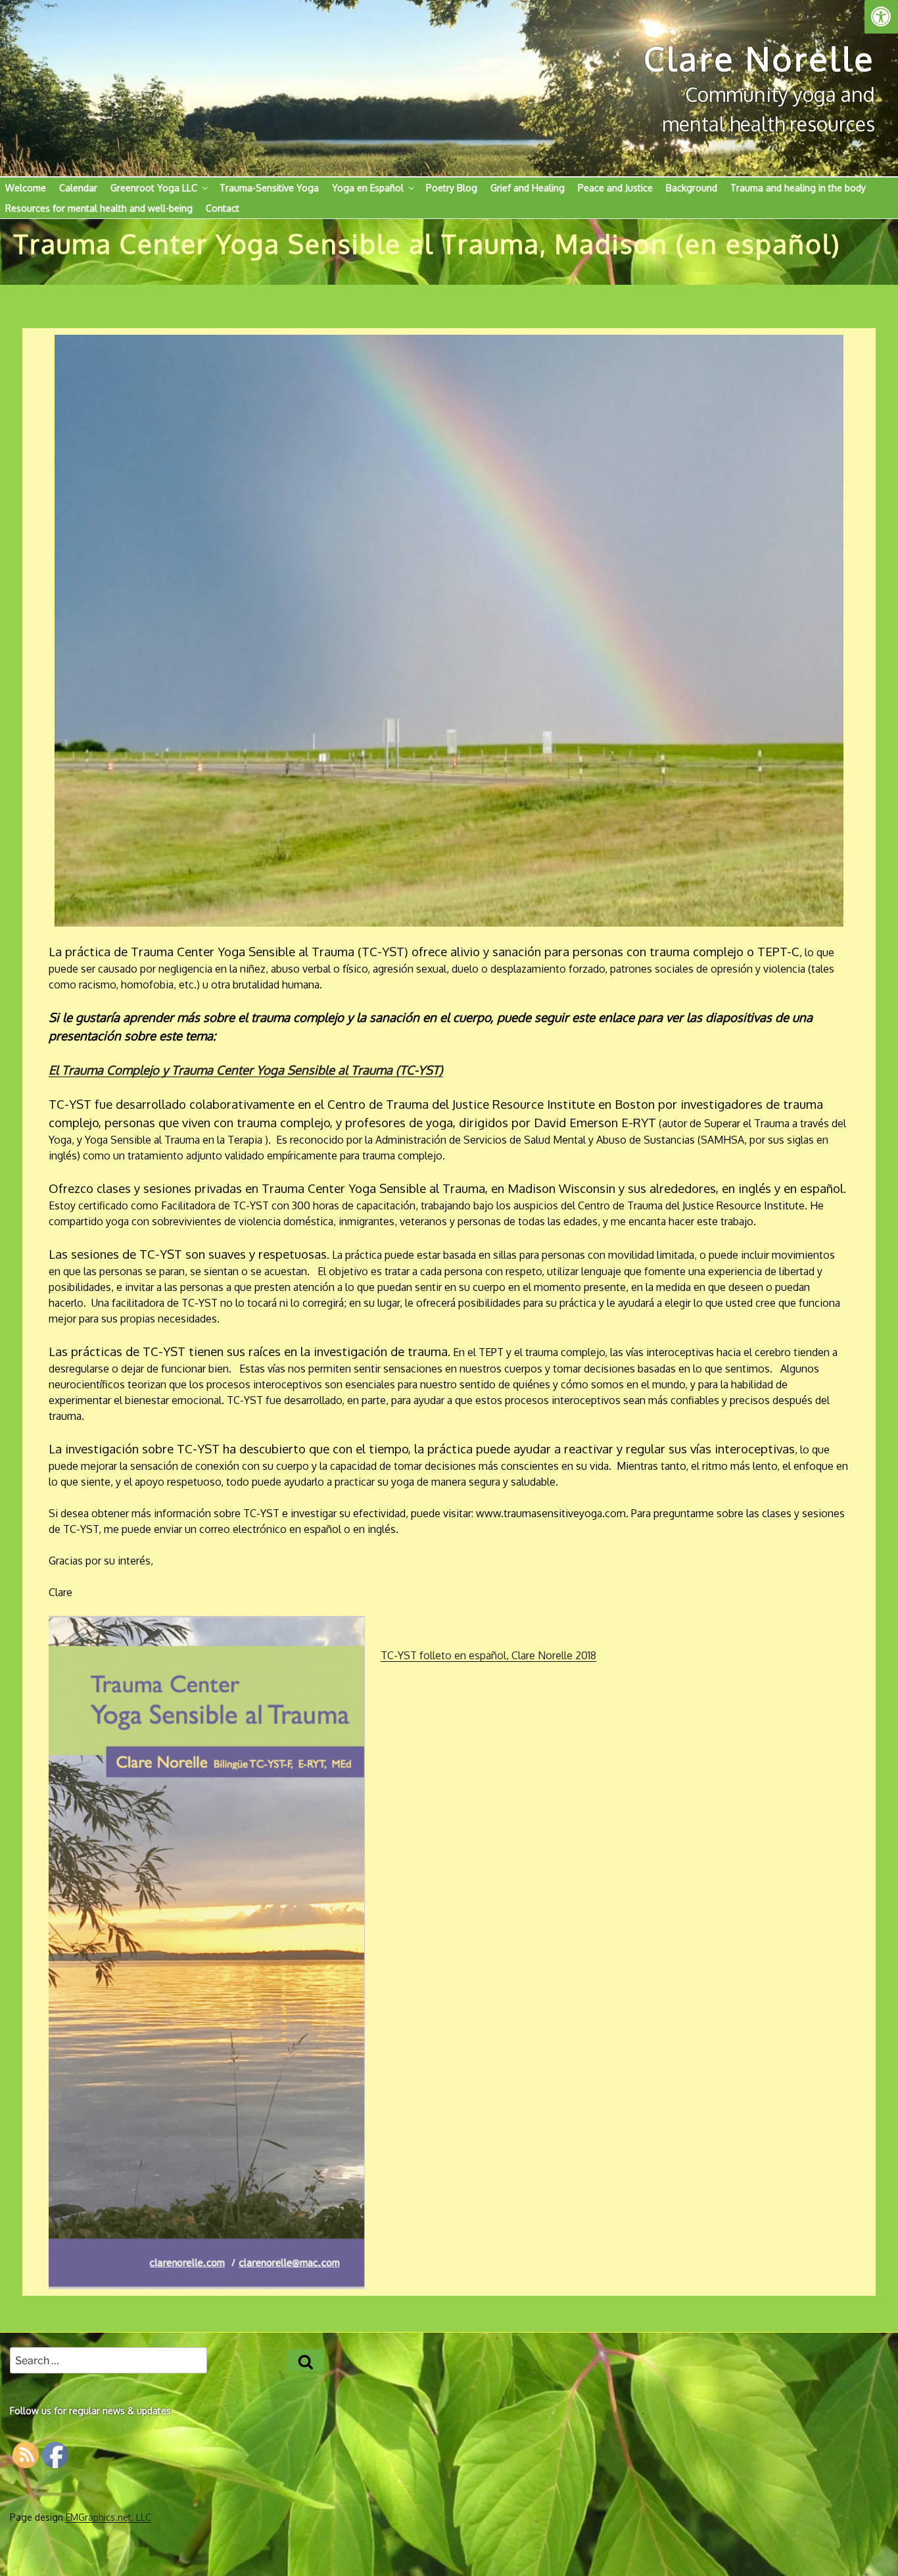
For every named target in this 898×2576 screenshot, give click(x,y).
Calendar (78, 188)
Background (692, 188)
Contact (223, 208)
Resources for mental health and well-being (99, 208)
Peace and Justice (615, 188)
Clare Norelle (759, 58)
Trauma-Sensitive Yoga (269, 188)
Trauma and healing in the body (798, 188)
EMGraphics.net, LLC (108, 2517)
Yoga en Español (368, 188)
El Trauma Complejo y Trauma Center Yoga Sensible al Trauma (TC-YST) (246, 1070)
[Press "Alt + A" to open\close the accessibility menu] (881, 17)
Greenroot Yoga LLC (154, 188)
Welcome (26, 188)
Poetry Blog (452, 188)
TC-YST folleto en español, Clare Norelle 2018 (488, 1655)
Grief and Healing (528, 188)
